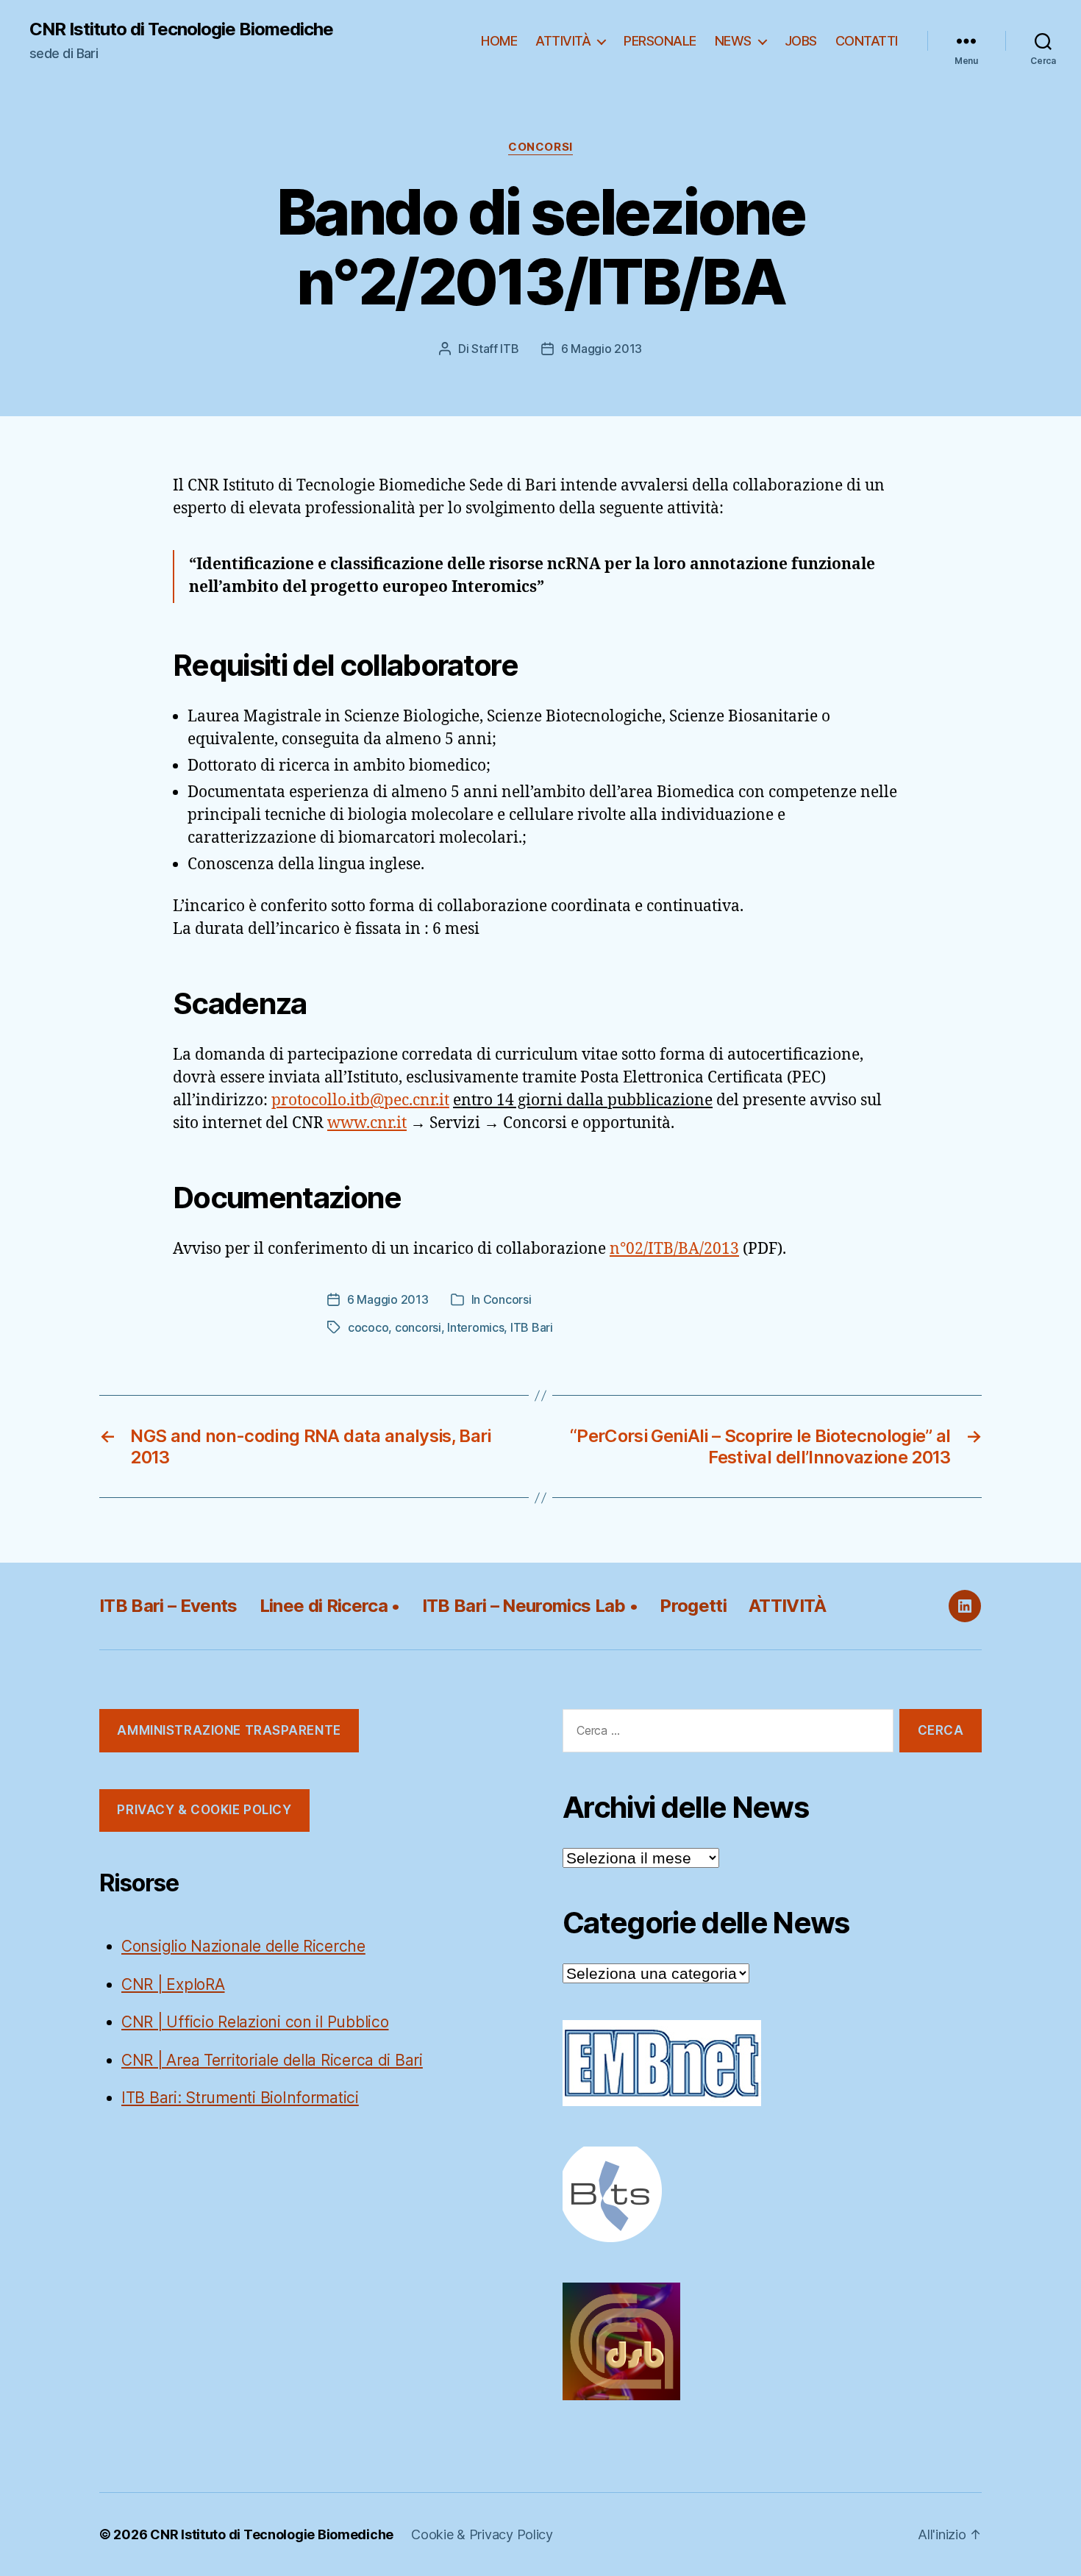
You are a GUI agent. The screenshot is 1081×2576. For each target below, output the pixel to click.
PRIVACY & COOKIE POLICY (204, 1810)
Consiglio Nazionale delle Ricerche (243, 1946)
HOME (499, 41)
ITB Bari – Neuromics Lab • (530, 1606)
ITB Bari (532, 1327)
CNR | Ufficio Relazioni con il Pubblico (255, 2022)
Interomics (475, 1327)
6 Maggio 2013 (602, 349)
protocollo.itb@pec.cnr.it (360, 1100)
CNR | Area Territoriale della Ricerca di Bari (272, 2060)
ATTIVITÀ (563, 41)
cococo (368, 1327)
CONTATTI (867, 41)
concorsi (418, 1327)
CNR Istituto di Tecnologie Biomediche (181, 29)
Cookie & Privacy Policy (482, 2534)
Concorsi (540, 147)
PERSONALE (660, 41)
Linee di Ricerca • (330, 1606)
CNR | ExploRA (173, 1984)
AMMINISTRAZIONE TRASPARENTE (229, 1730)
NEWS (733, 41)
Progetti (693, 1606)
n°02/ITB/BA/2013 (674, 1249)
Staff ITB (495, 349)
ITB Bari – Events (168, 1606)
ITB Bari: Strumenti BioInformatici (240, 2098)
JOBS (801, 41)
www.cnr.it (367, 1123)
